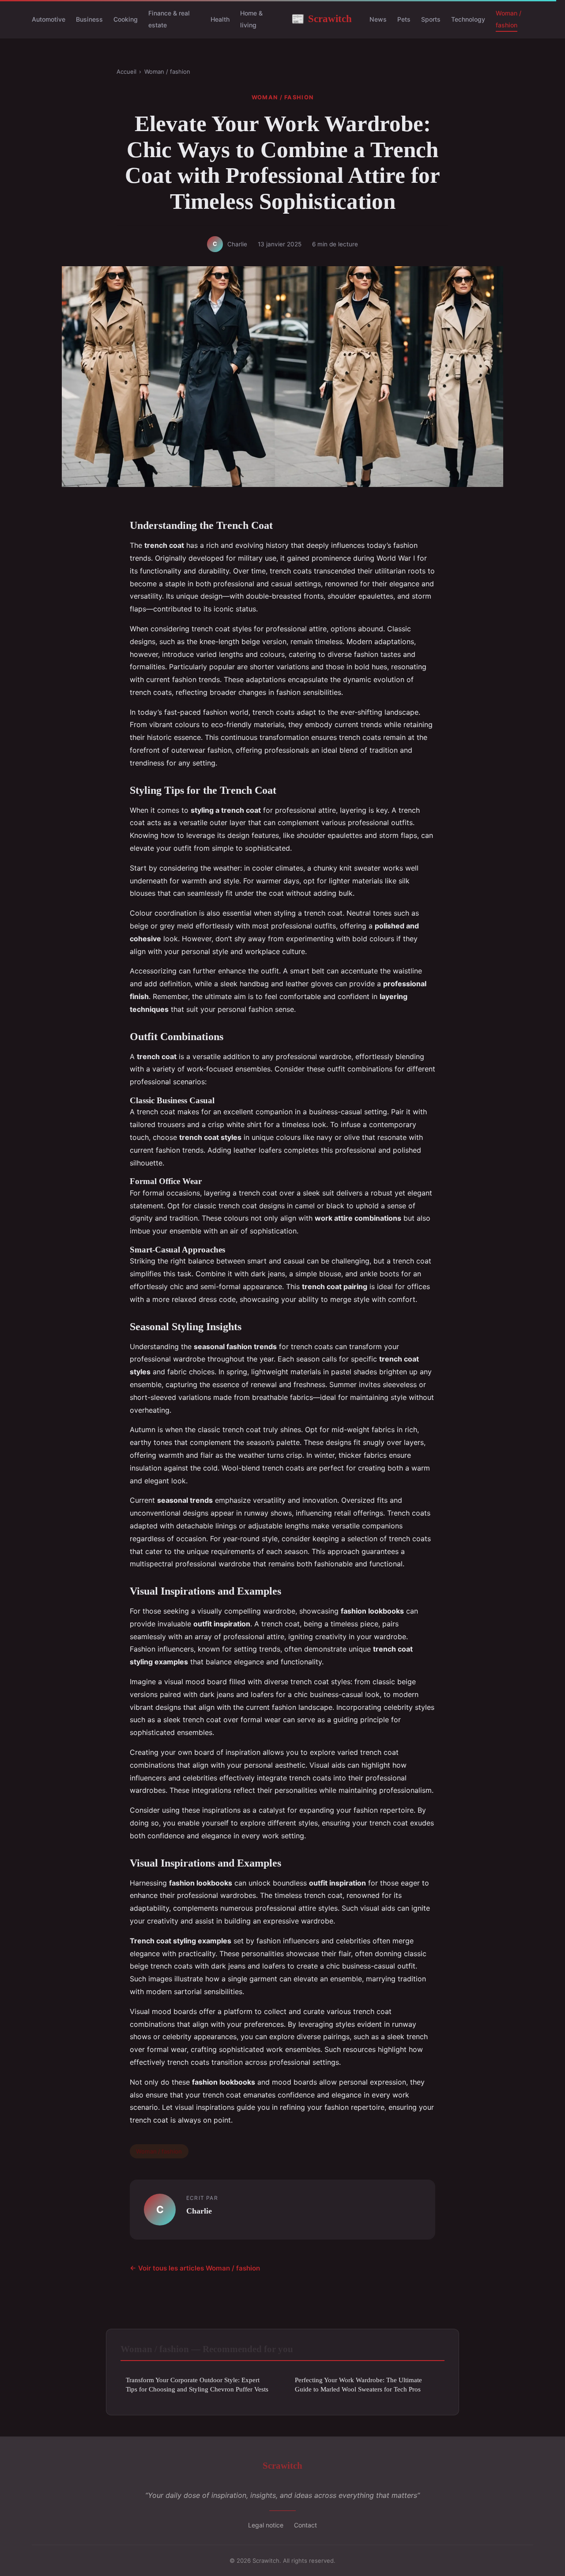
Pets (404, 19)
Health (220, 19)
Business (89, 19)
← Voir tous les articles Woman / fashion (195, 2268)
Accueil (126, 72)
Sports (431, 19)
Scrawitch (322, 19)
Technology (468, 19)
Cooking (126, 19)
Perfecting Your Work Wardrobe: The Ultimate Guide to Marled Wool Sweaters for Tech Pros (358, 2384)
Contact (305, 2525)
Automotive (49, 19)
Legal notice (266, 2525)
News (378, 19)
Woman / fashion (508, 19)
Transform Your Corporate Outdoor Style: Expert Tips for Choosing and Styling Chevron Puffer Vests (197, 2384)
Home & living (251, 19)
